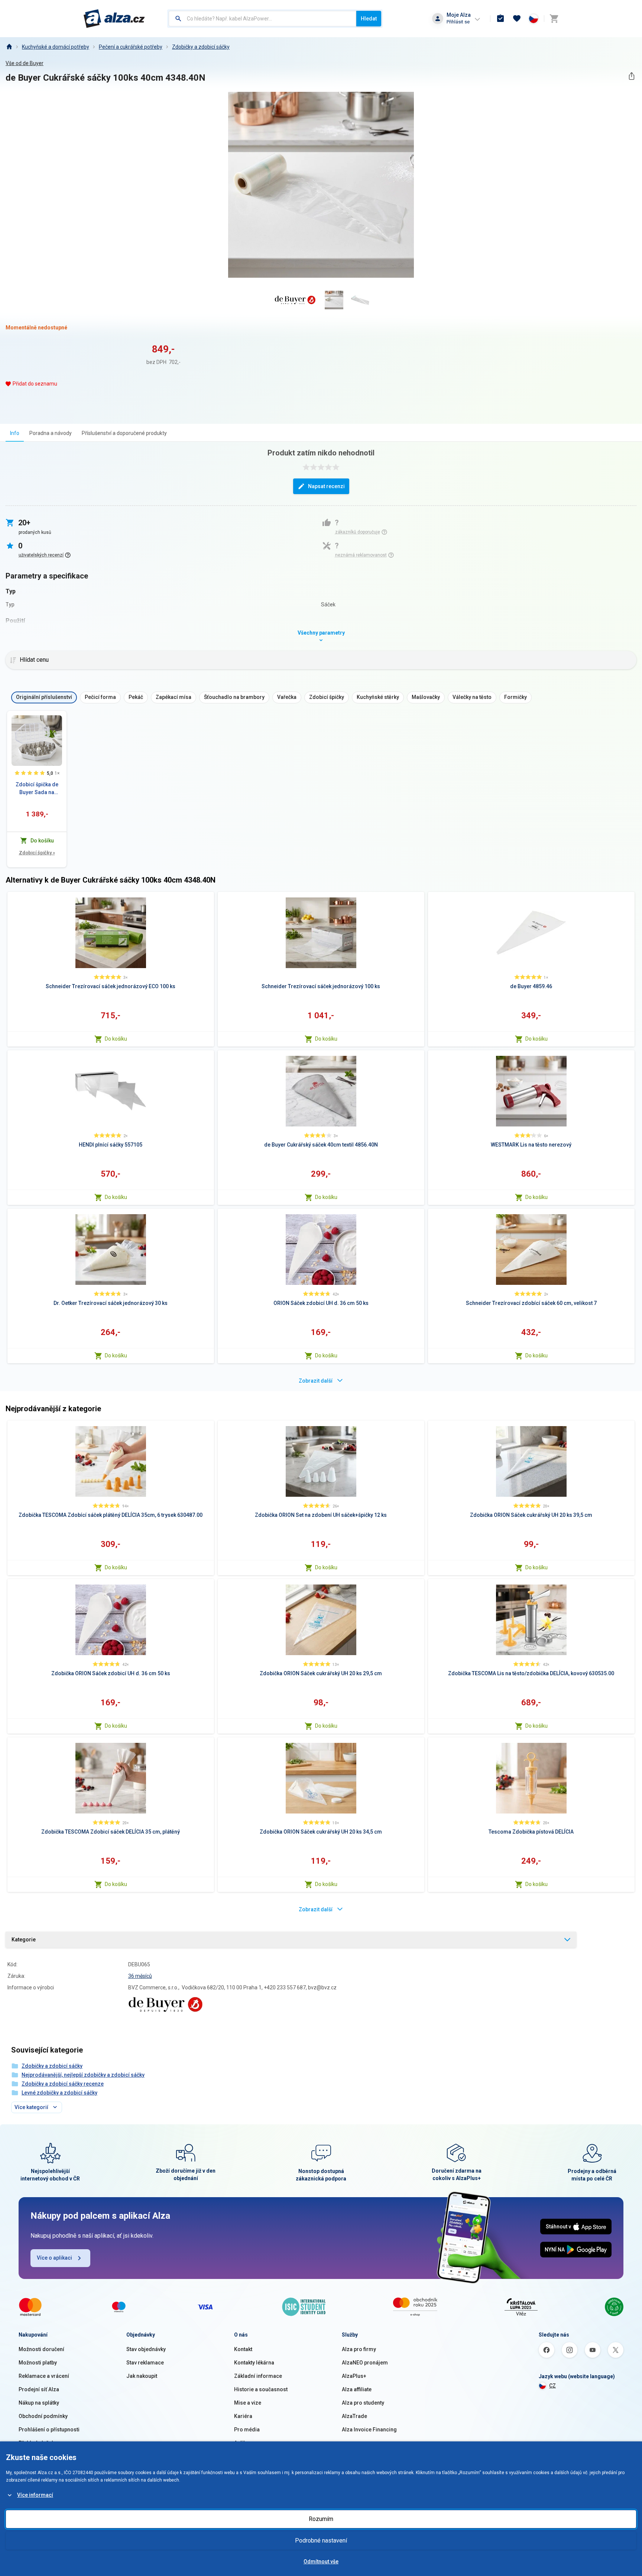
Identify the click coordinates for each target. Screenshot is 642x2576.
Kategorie (24, 1940)
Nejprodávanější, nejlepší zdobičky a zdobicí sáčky (83, 2075)
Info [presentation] (15, 433)
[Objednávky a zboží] (500, 19)
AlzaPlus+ (354, 2376)
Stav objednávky (146, 2349)
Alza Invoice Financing (369, 2430)
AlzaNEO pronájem (365, 2363)
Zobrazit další (316, 1381)
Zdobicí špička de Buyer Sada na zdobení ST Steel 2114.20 (37, 789)
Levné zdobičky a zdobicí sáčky (59, 2093)
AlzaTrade (354, 2416)
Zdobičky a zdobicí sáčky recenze (63, 2084)
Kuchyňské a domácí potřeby (56, 47)
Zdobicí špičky (37, 853)
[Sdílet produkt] (631, 76)
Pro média (247, 2430)
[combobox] (262, 19)
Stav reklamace (145, 2363)
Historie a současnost (261, 2389)
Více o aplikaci (54, 2258)
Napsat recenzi (326, 486)
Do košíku (116, 1039)
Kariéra (243, 2416)
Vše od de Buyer (25, 63)
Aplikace (244, 2443)
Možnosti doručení (41, 2349)
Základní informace (258, 2376)
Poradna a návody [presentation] (51, 433)
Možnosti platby (38, 2363)
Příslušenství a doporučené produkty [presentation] (124, 433)
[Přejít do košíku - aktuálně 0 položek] (554, 19)
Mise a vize (248, 2403)
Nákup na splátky (39, 2403)
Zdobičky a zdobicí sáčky (201, 47)
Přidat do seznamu (35, 384)
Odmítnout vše (321, 2562)
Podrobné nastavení (321, 2540)
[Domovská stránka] (9, 47)
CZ (552, 2386)
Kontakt (243, 2349)
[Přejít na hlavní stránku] (114, 19)
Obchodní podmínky (43, 2416)
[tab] (15, 433)
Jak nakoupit (142, 2376)
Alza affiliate (357, 2389)
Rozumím (321, 2519)
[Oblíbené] (517, 19)
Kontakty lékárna (254, 2363)
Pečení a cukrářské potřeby (131, 47)
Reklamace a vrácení (44, 2376)
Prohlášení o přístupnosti (49, 2430)
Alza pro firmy (359, 2349)
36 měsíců (140, 1976)
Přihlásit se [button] (458, 22)
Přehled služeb (37, 2443)
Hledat (369, 19)
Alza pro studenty (363, 2403)
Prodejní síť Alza (39, 2389)
